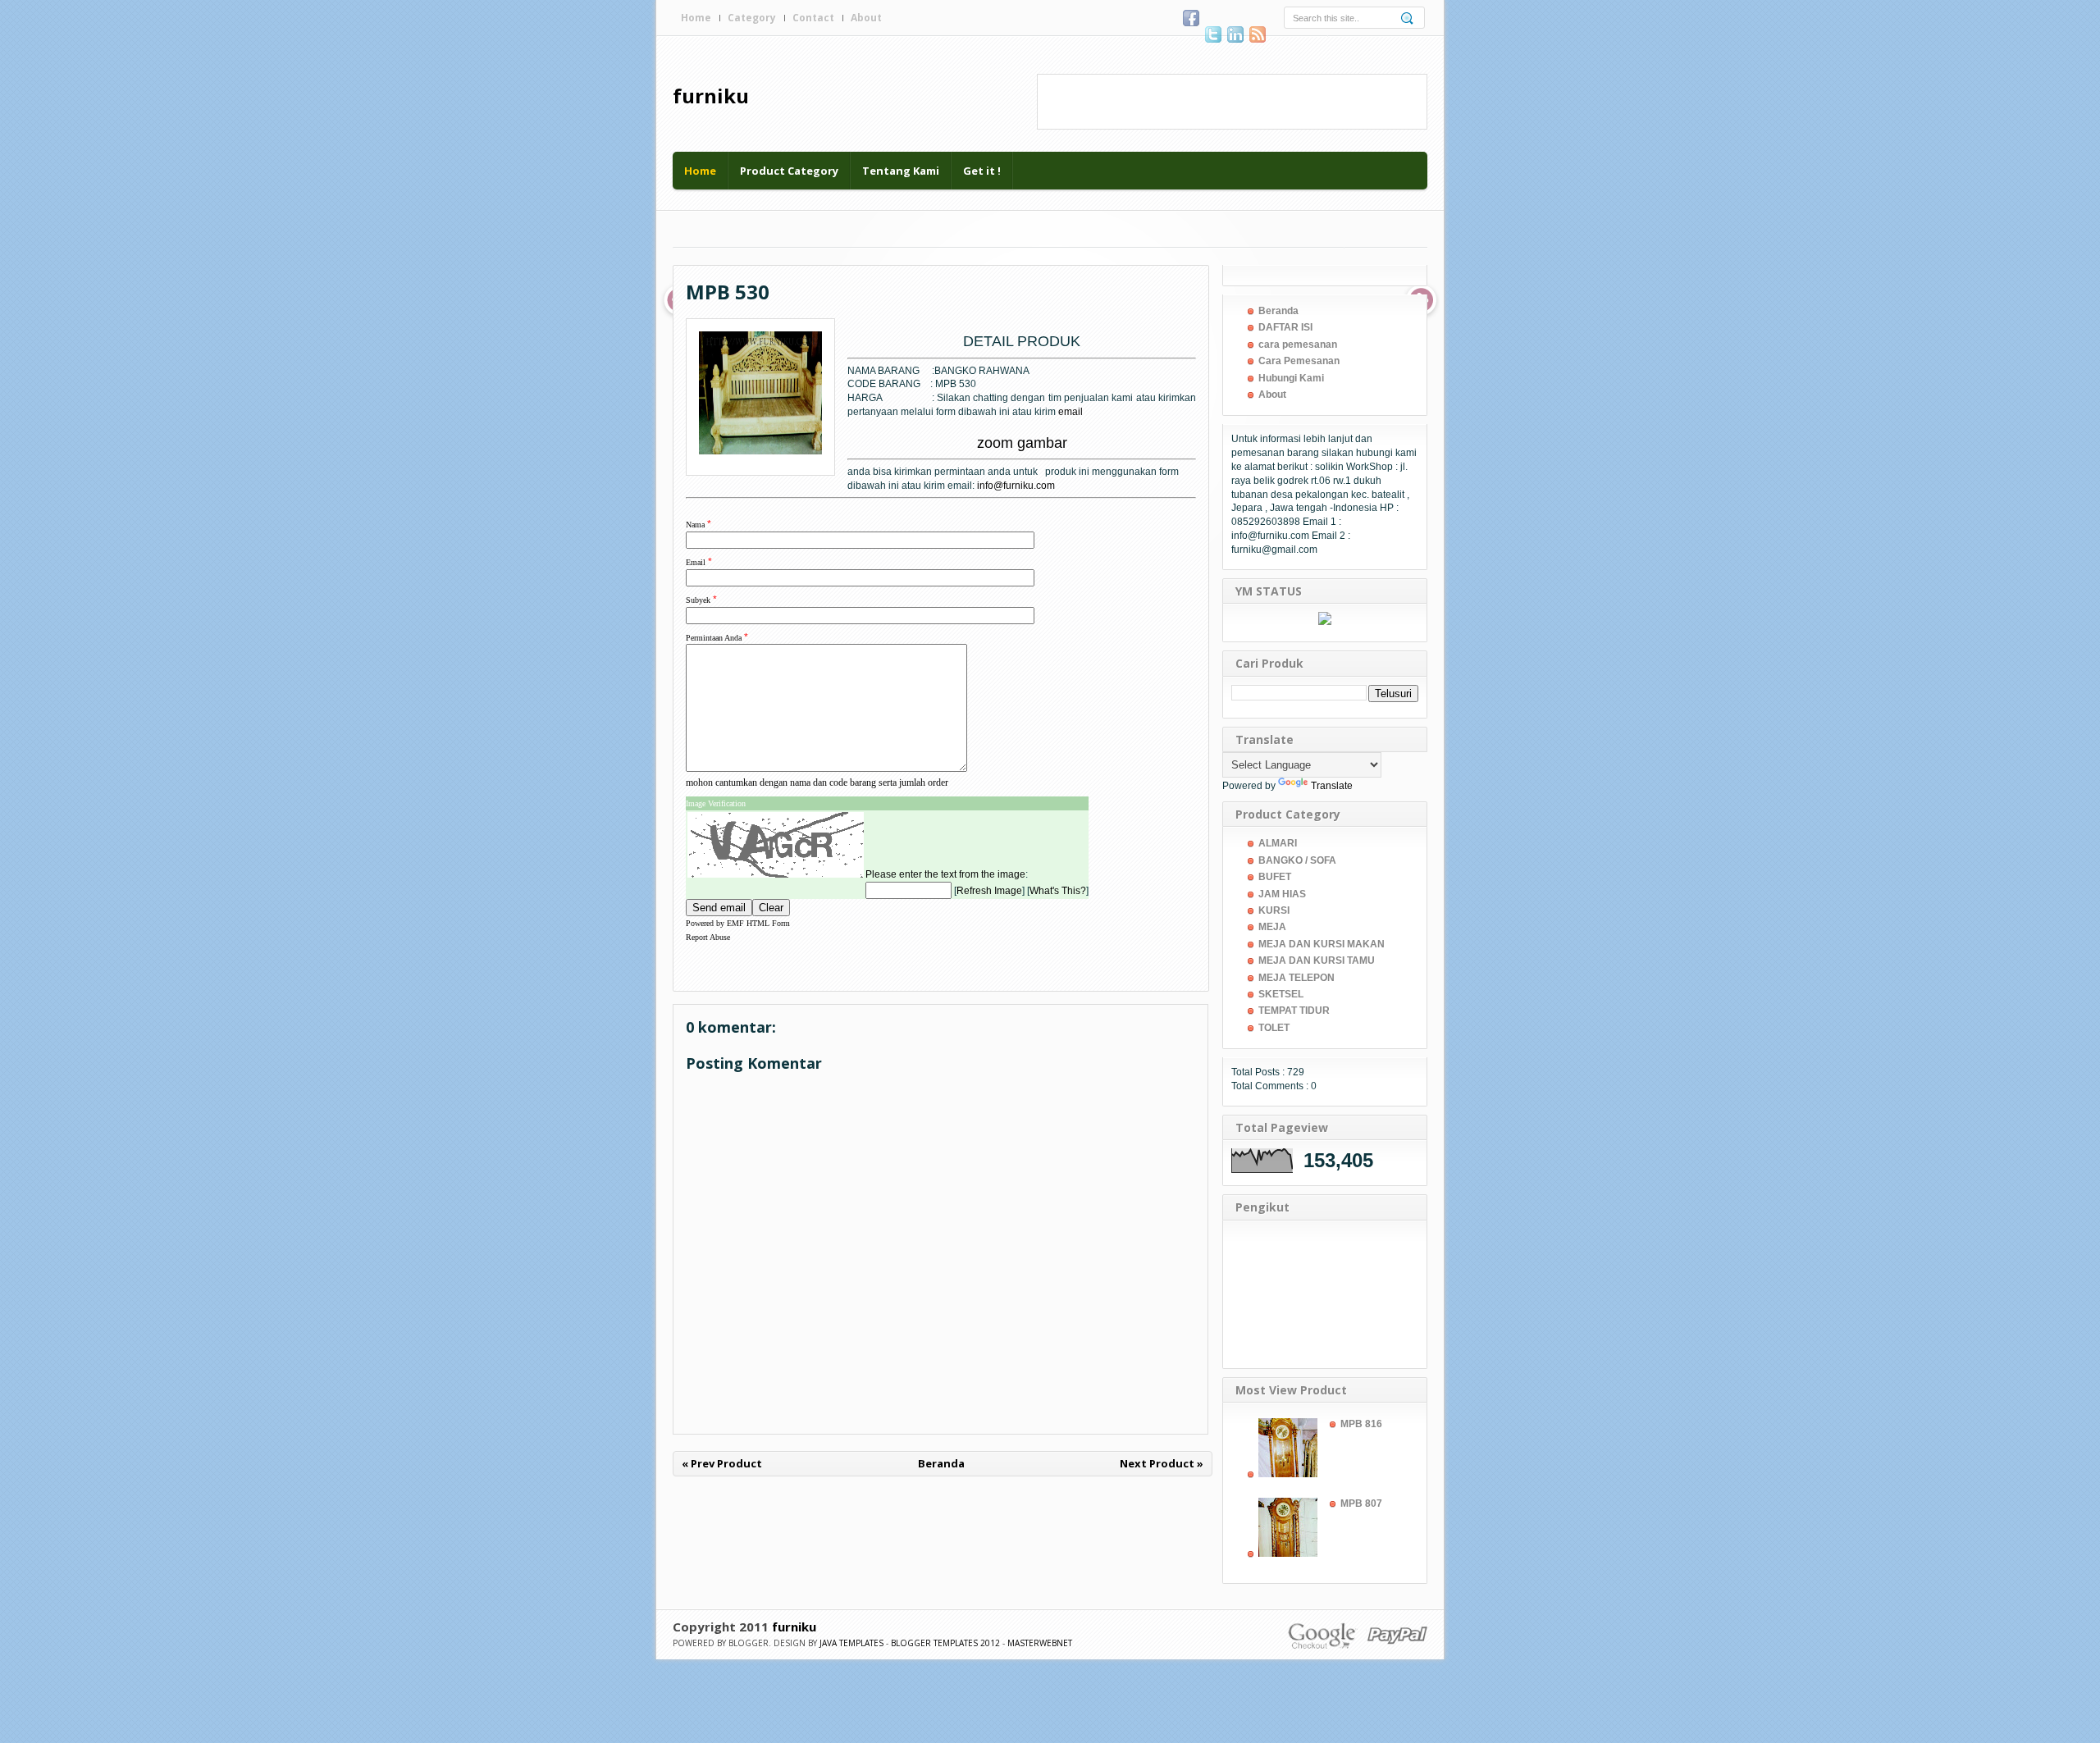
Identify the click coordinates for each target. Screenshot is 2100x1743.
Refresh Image (989, 891)
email (1071, 412)
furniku (711, 96)
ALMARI (1278, 843)
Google (1323, 1635)
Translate (1332, 786)
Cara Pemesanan (1299, 361)
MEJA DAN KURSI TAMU (1317, 960)
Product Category (789, 171)
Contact (813, 18)
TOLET (1274, 1028)
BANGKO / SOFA (1297, 860)
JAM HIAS (1282, 894)
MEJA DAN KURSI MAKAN (1322, 944)
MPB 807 (1361, 1503)
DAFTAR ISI (1285, 327)
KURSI (1274, 910)
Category (752, 18)
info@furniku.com (1016, 486)
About (866, 18)
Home (696, 18)
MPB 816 (1361, 1424)
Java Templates (851, 1643)
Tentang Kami (901, 171)
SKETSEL (1281, 994)
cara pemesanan (1298, 344)
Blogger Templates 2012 (945, 1643)
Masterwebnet (1040, 1643)
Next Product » (1162, 1463)
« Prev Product (722, 1463)
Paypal (1397, 1635)
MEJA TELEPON (1297, 978)
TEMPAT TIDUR (1294, 1011)
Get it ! (982, 171)
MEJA (1272, 927)
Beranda (941, 1463)
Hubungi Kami (1291, 378)
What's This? (1058, 891)
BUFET (1275, 877)
